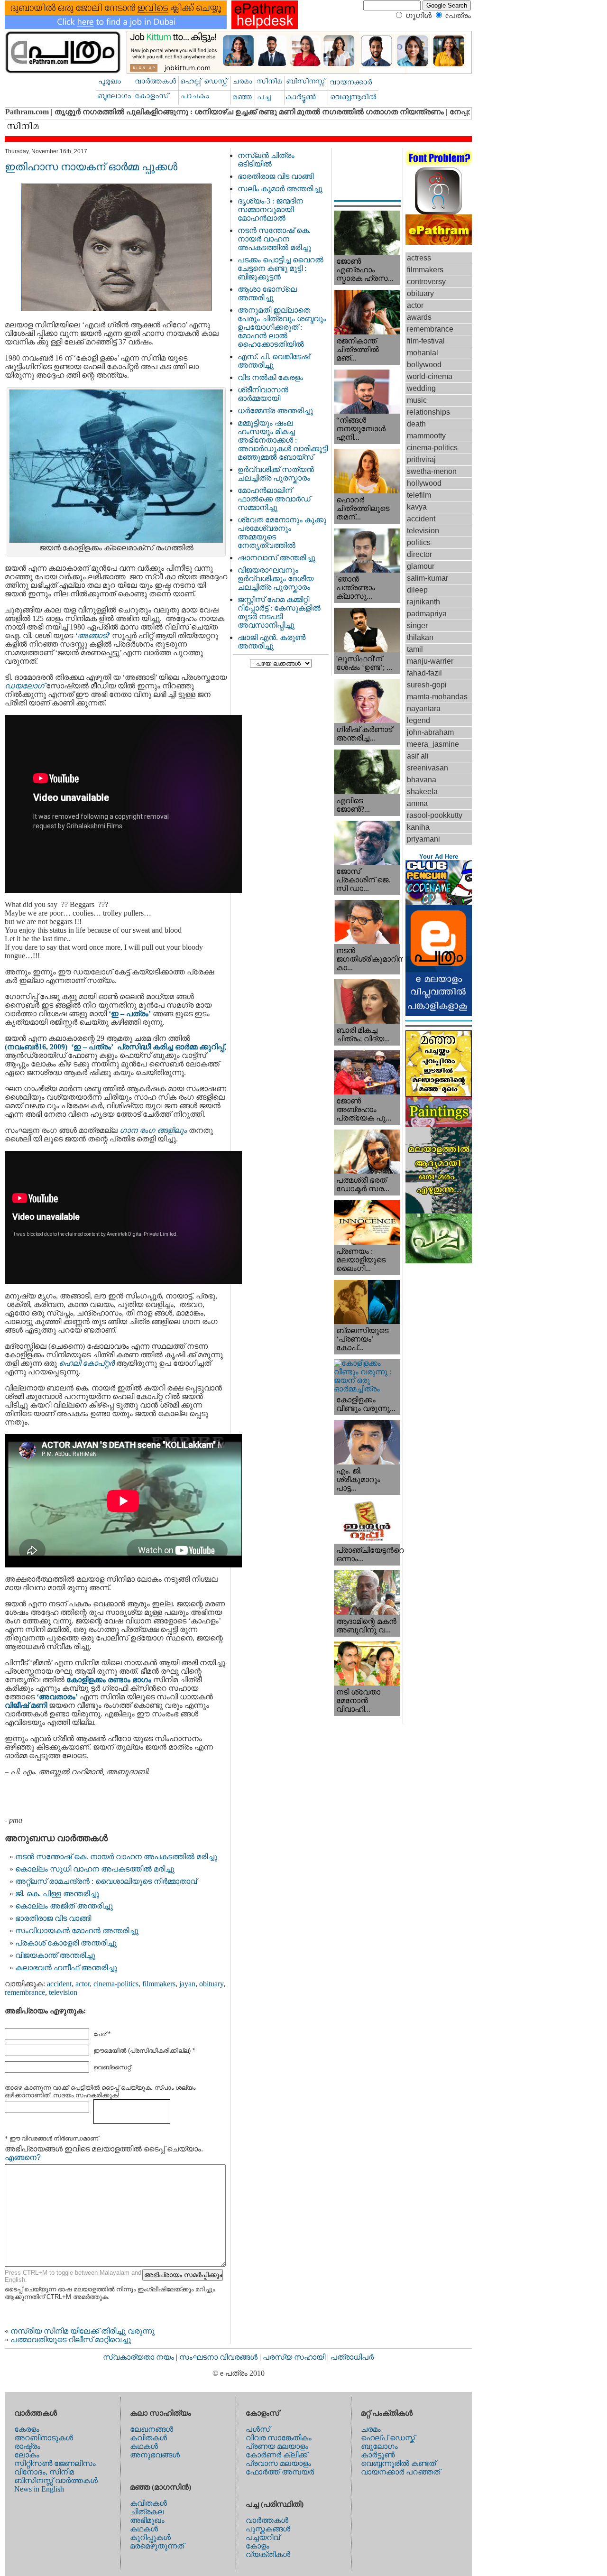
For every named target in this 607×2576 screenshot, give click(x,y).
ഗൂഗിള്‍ (418, 15)
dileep (417, 590)
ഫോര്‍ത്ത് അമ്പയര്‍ (280, 2472)
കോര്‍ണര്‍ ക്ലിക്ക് (276, 2455)
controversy (426, 282)
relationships (428, 412)
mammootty (426, 436)
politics (419, 542)
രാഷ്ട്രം (27, 2446)
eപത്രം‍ (458, 15)
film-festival (426, 341)
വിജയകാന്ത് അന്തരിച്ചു (55, 1955)
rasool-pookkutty (435, 815)
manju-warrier (430, 661)
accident (59, 1984)
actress (419, 258)
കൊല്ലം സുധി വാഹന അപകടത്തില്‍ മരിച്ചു (95, 1869)
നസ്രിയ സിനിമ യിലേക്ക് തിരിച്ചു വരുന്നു (83, 2331)
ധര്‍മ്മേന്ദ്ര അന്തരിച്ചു (275, 411)
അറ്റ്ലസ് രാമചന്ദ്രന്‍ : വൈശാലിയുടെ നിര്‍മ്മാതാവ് (106, 1881)
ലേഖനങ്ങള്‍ (152, 2429)
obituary (211, 1984)
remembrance (25, 1992)
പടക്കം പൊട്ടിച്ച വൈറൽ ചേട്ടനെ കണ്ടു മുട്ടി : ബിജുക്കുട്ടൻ (281, 268)
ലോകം (27, 2455)
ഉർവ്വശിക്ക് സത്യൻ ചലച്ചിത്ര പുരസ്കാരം (276, 474)
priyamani (423, 839)
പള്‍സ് (258, 2429)
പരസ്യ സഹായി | (297, 2357)
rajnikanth (423, 602)
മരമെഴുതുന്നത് (157, 2546)
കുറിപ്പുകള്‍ (150, 2537)
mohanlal (423, 353)
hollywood (424, 483)
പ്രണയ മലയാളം (277, 2446)
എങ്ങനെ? (23, 2157)
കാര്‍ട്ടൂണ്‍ (378, 2455)
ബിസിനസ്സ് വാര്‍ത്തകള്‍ (56, 2480)
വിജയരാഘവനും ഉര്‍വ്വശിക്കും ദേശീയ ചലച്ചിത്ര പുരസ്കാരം (276, 579)
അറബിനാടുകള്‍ (44, 2438)
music (417, 400)
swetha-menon (432, 471)
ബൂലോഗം (379, 2446)
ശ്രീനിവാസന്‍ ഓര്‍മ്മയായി (263, 394)
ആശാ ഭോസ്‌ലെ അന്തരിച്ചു (267, 293)
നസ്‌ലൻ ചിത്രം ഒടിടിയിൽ (266, 160)
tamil (415, 649)
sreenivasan (428, 768)
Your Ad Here (439, 857)
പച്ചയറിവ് (263, 2537)
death (416, 424)
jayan (187, 1984)
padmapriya (427, 614)
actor (83, 1984)
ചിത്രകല (147, 2512)
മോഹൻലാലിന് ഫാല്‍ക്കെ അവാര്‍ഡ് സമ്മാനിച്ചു (274, 499)
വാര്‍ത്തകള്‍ (267, 2520)
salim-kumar (428, 578)
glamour (421, 566)
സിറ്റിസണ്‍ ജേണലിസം (55, 2463)
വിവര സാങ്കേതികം (279, 2438)
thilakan (420, 637)
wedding (421, 388)
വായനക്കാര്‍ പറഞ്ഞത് (400, 2472)
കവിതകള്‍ (148, 2438)
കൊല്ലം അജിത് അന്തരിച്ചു (64, 1906)
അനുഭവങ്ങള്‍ (155, 2455)
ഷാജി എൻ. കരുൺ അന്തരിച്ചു (271, 642)
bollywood (424, 365)
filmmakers (159, 1984)
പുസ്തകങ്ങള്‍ (268, 2529)
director (419, 554)
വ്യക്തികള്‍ (268, 2554)
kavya (417, 507)
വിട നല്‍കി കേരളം (270, 377)
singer (417, 625)
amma (417, 803)
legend (418, 720)
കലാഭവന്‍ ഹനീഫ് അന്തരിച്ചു (66, 1968)
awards (419, 317)
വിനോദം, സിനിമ (44, 2472)
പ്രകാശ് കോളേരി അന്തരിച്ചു (66, 1943)
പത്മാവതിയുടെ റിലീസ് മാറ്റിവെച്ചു (71, 2340)
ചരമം (371, 2429)
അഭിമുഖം (147, 2520)
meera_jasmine (433, 744)
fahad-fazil (424, 673)
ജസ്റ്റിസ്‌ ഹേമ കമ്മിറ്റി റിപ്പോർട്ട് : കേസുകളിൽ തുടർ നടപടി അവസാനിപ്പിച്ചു (279, 612)
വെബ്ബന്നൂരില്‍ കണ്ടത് (398, 2463)
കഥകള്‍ (144, 2446)
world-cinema (430, 376)
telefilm (419, 495)
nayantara (424, 709)
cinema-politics (116, 1984)
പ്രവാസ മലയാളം (278, 2463)
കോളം (258, 2546)
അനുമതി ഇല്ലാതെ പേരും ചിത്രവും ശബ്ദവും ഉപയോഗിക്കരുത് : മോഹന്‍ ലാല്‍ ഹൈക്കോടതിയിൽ (282, 327)
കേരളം (27, 2429)
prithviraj (421, 459)
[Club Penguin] (439, 902)
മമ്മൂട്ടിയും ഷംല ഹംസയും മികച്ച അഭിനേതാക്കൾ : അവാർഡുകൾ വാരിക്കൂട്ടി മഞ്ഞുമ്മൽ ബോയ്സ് (283, 440)
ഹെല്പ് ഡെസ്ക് (388, 2438)
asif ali (418, 756)
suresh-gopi (427, 685)
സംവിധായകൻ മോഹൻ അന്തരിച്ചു (77, 1931)
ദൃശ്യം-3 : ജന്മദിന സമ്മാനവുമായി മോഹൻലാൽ (270, 209)
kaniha (418, 827)
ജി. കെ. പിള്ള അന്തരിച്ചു (57, 1894)
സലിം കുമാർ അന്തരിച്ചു (280, 189)
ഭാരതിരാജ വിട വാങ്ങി (53, 1918)
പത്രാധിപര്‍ (352, 2357)
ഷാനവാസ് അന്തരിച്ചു (276, 558)
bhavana (422, 780)
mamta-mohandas (437, 697)
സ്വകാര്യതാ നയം (138, 2357)
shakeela (422, 792)
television (63, 1992)
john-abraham (430, 732)
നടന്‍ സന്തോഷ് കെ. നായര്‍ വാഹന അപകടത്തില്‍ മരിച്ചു (116, 1857)
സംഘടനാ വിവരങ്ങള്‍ (219, 2357)
